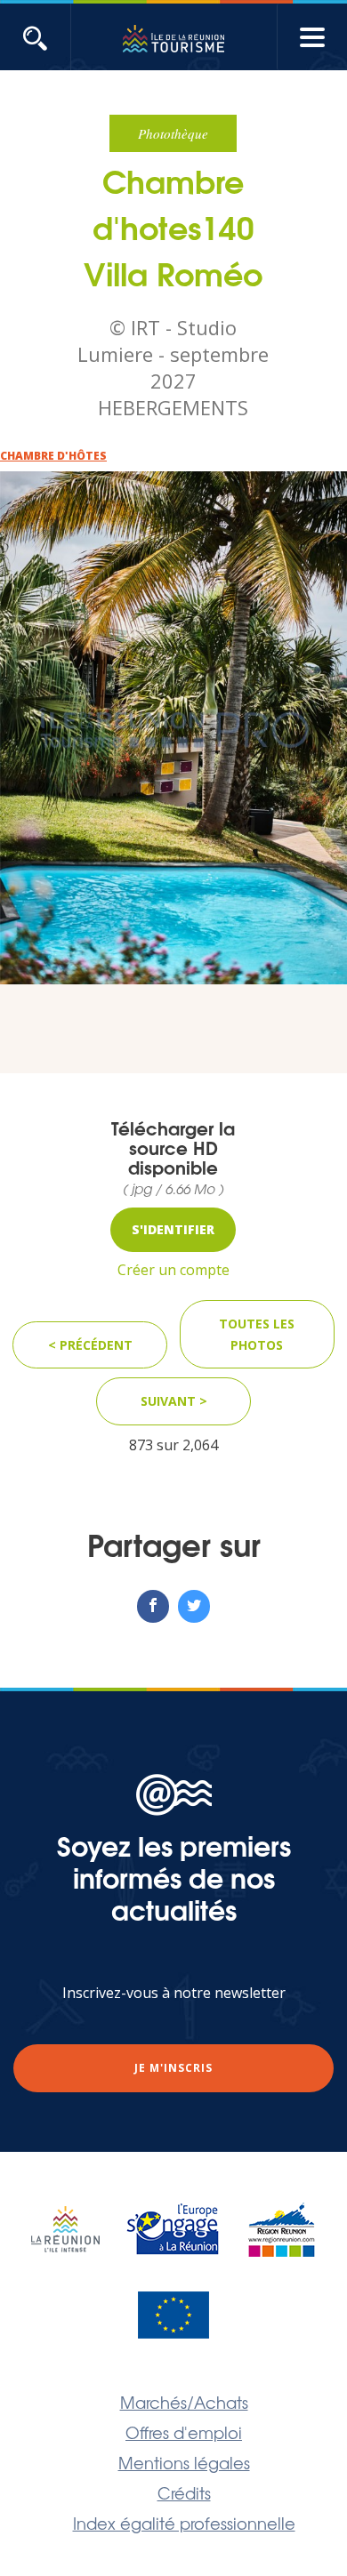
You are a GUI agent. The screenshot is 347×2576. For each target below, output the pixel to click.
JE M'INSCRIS (173, 2068)
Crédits (184, 2492)
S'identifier (173, 1229)
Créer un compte (173, 1270)
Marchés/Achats (184, 2402)
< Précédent (90, 1345)
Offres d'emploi (184, 2432)
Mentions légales (184, 2462)
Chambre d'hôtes (53, 456)
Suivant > (174, 1401)
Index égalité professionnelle (184, 2523)
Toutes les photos (257, 1334)
